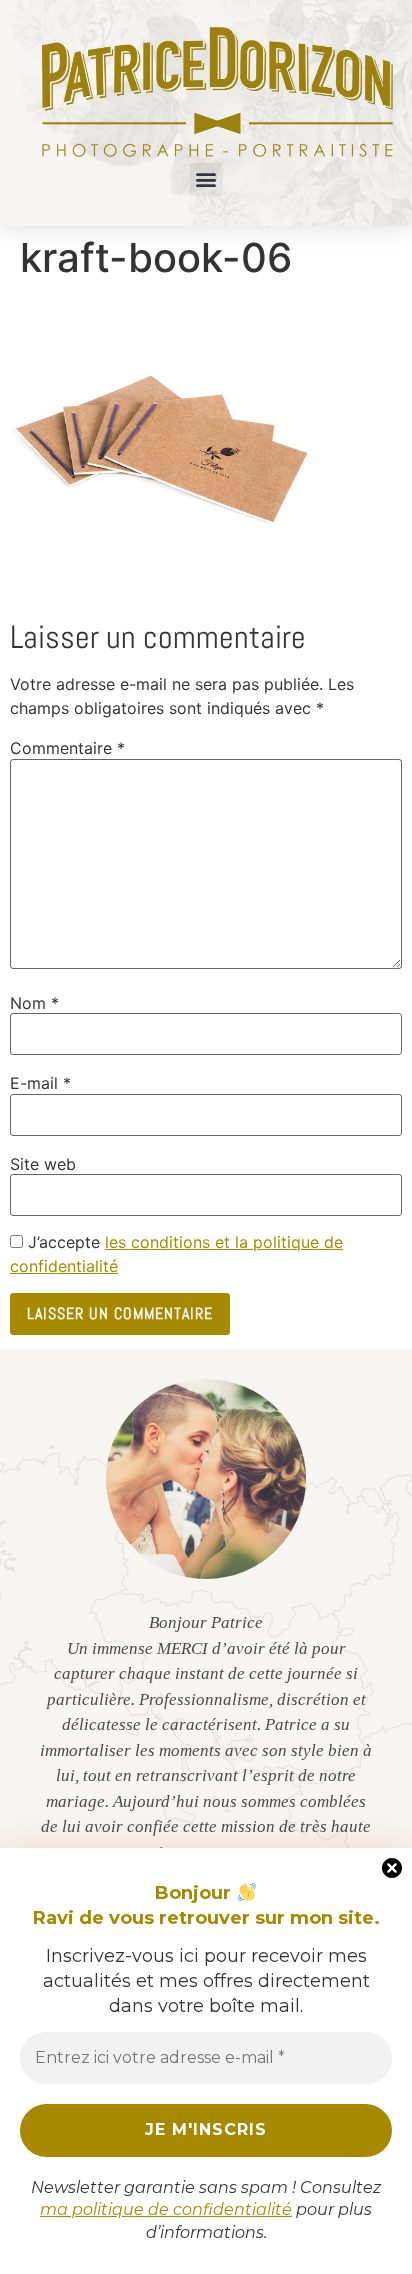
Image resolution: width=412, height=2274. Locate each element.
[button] (206, 179)
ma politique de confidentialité (166, 2209)
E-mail (40, 1083)
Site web (43, 1164)
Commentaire (67, 748)
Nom (34, 1003)
